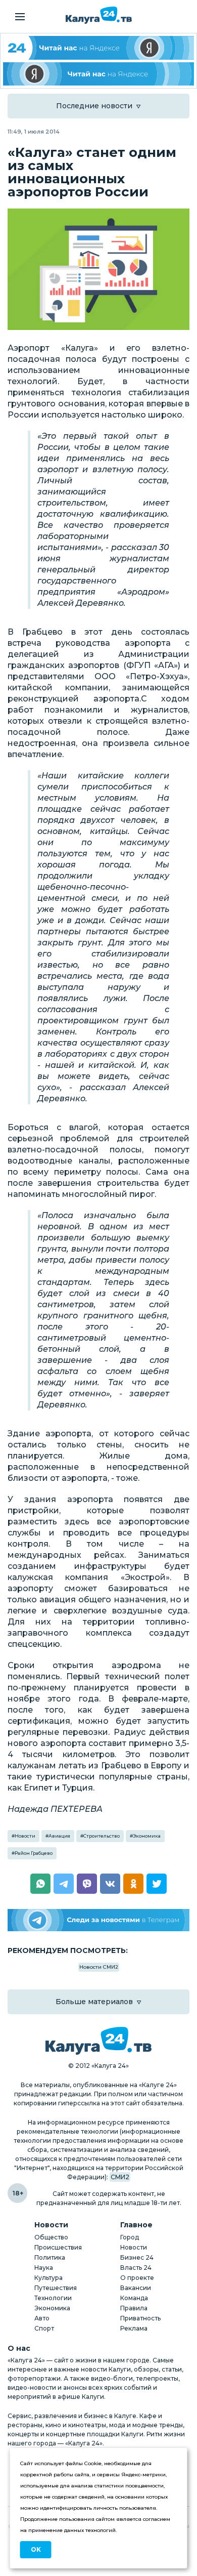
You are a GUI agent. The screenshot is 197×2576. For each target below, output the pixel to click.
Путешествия (56, 2288)
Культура (48, 2278)
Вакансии (136, 2288)
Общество (51, 2237)
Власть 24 (136, 2268)
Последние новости (94, 106)
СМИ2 (120, 2177)
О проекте (137, 2278)
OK (36, 2549)
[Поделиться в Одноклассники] (133, 1884)
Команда (134, 2298)
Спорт (44, 2328)
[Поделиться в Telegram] (64, 1884)
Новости (25, 1836)
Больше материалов (94, 2002)
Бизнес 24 (137, 2257)
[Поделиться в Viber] (87, 1884)
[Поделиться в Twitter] (157, 1884)
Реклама (134, 2328)
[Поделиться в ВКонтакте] (110, 1884)
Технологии (53, 2298)
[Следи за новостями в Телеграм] (98, 1920)
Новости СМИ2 (99, 1967)
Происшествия (58, 2247)
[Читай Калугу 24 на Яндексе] (98, 48)
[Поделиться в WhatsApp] (40, 1884)
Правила (134, 2308)
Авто (42, 2318)
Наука (44, 2268)
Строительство (102, 1836)
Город (130, 2237)
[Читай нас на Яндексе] (98, 74)
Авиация (59, 1836)
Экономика (147, 1836)
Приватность (140, 2318)
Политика (50, 2257)
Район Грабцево (34, 1853)
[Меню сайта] (20, 17)
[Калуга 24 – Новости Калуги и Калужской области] (99, 15)
